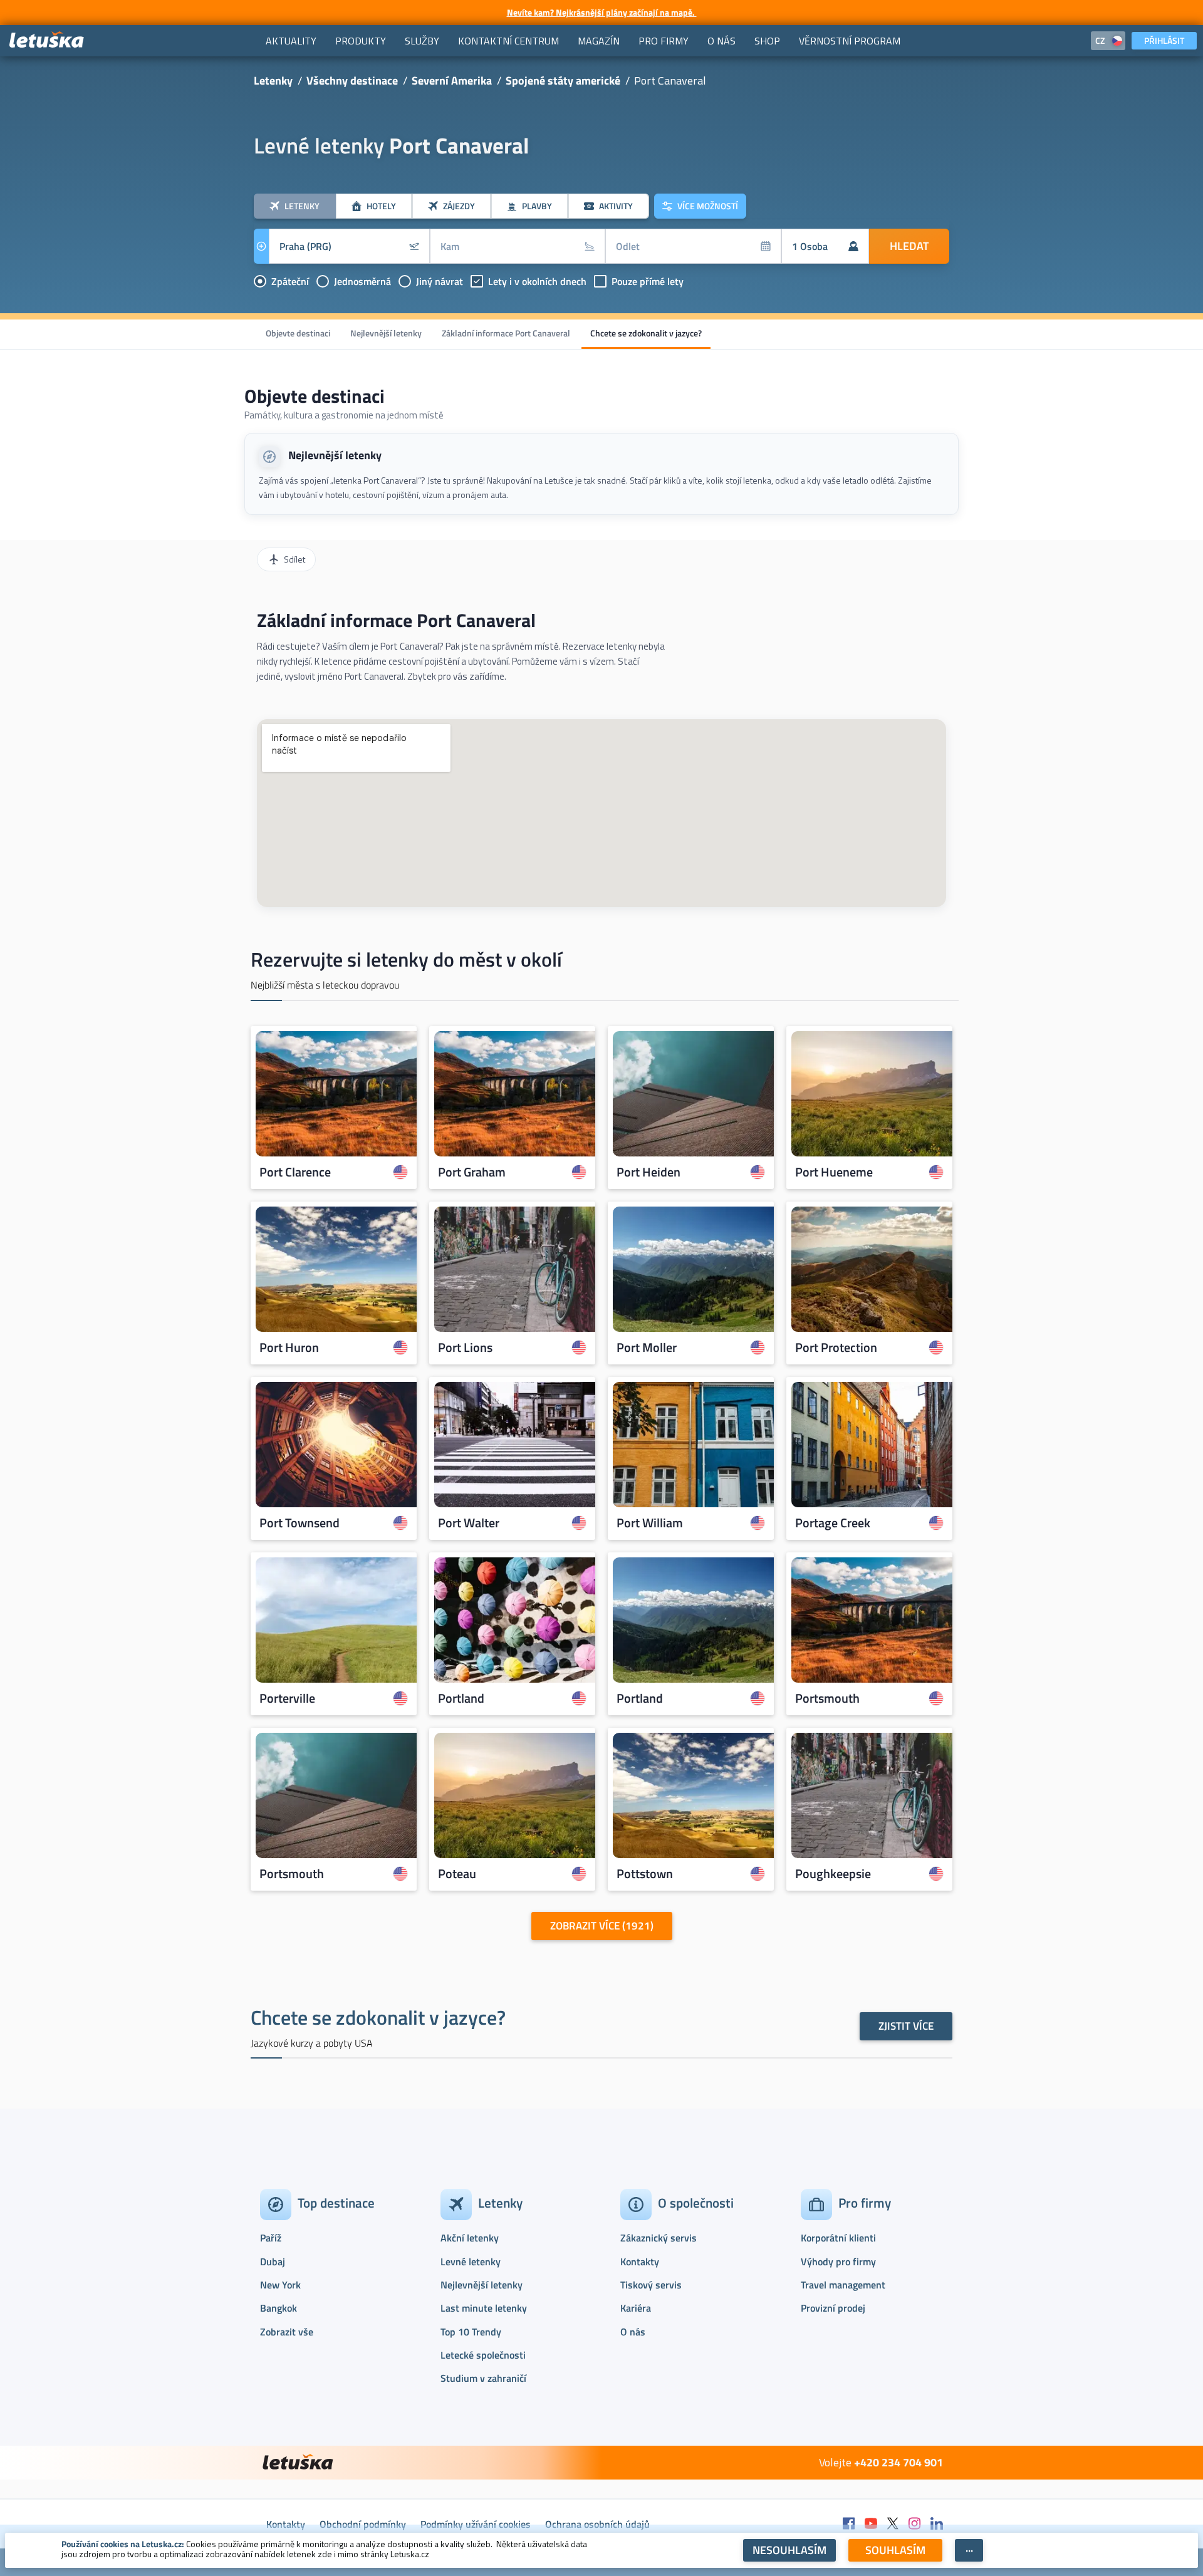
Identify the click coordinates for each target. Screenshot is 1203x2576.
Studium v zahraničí (483, 2378)
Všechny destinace (352, 80)
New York (280, 2285)
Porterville (287, 1698)
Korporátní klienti (838, 2238)
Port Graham (472, 1172)
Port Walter (469, 1523)
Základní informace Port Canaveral (506, 333)
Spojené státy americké (563, 80)
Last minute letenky (484, 2308)
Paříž (271, 2238)
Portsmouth (827, 1698)
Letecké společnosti (483, 2355)
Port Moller (647, 1348)
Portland (461, 1698)
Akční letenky (470, 2238)
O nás (633, 2332)
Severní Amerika (452, 80)
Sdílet (294, 559)
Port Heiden (648, 1172)
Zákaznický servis (659, 2238)
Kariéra (636, 2308)
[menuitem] (291, 41)
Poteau (457, 1874)
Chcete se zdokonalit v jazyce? (646, 333)
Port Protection (836, 1348)
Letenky (273, 80)
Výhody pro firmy (838, 2262)
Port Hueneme (834, 1172)
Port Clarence (295, 1172)
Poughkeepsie (833, 1874)
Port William (650, 1523)
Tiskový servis (651, 2285)
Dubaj (273, 2262)
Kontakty (640, 2262)
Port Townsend (299, 1523)
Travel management (843, 2285)
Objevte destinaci (298, 333)
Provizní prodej (833, 2308)
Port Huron (289, 1348)
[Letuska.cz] (47, 40)
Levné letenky (471, 2262)
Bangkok (279, 2308)
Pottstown (645, 1874)
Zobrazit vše (287, 2332)
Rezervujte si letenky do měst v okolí (406, 959)
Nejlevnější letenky (386, 333)
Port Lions (465, 1348)
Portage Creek (833, 1523)
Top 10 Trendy (471, 2332)
